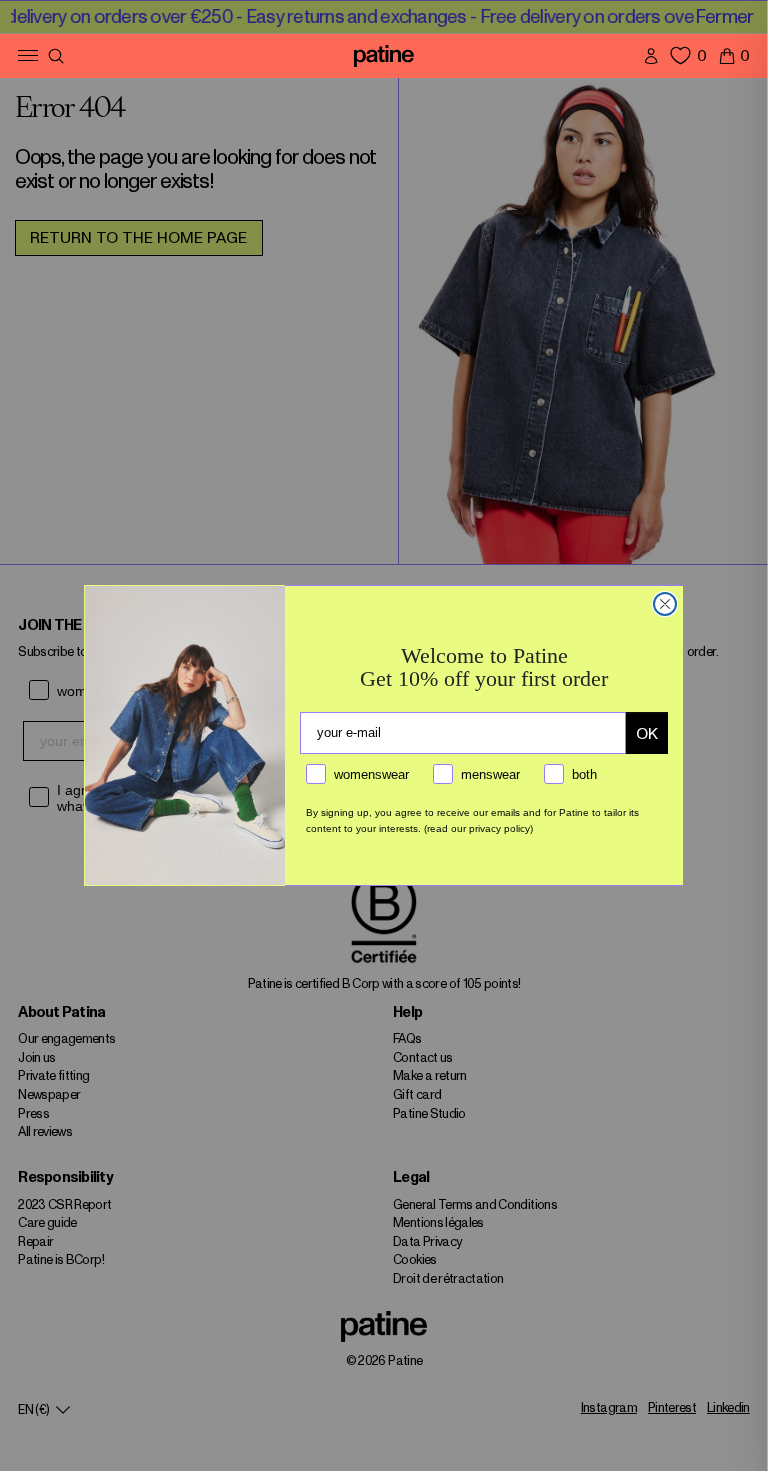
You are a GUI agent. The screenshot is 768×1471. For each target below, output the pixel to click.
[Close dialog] (665, 604)
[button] (734, 56)
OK (647, 734)
